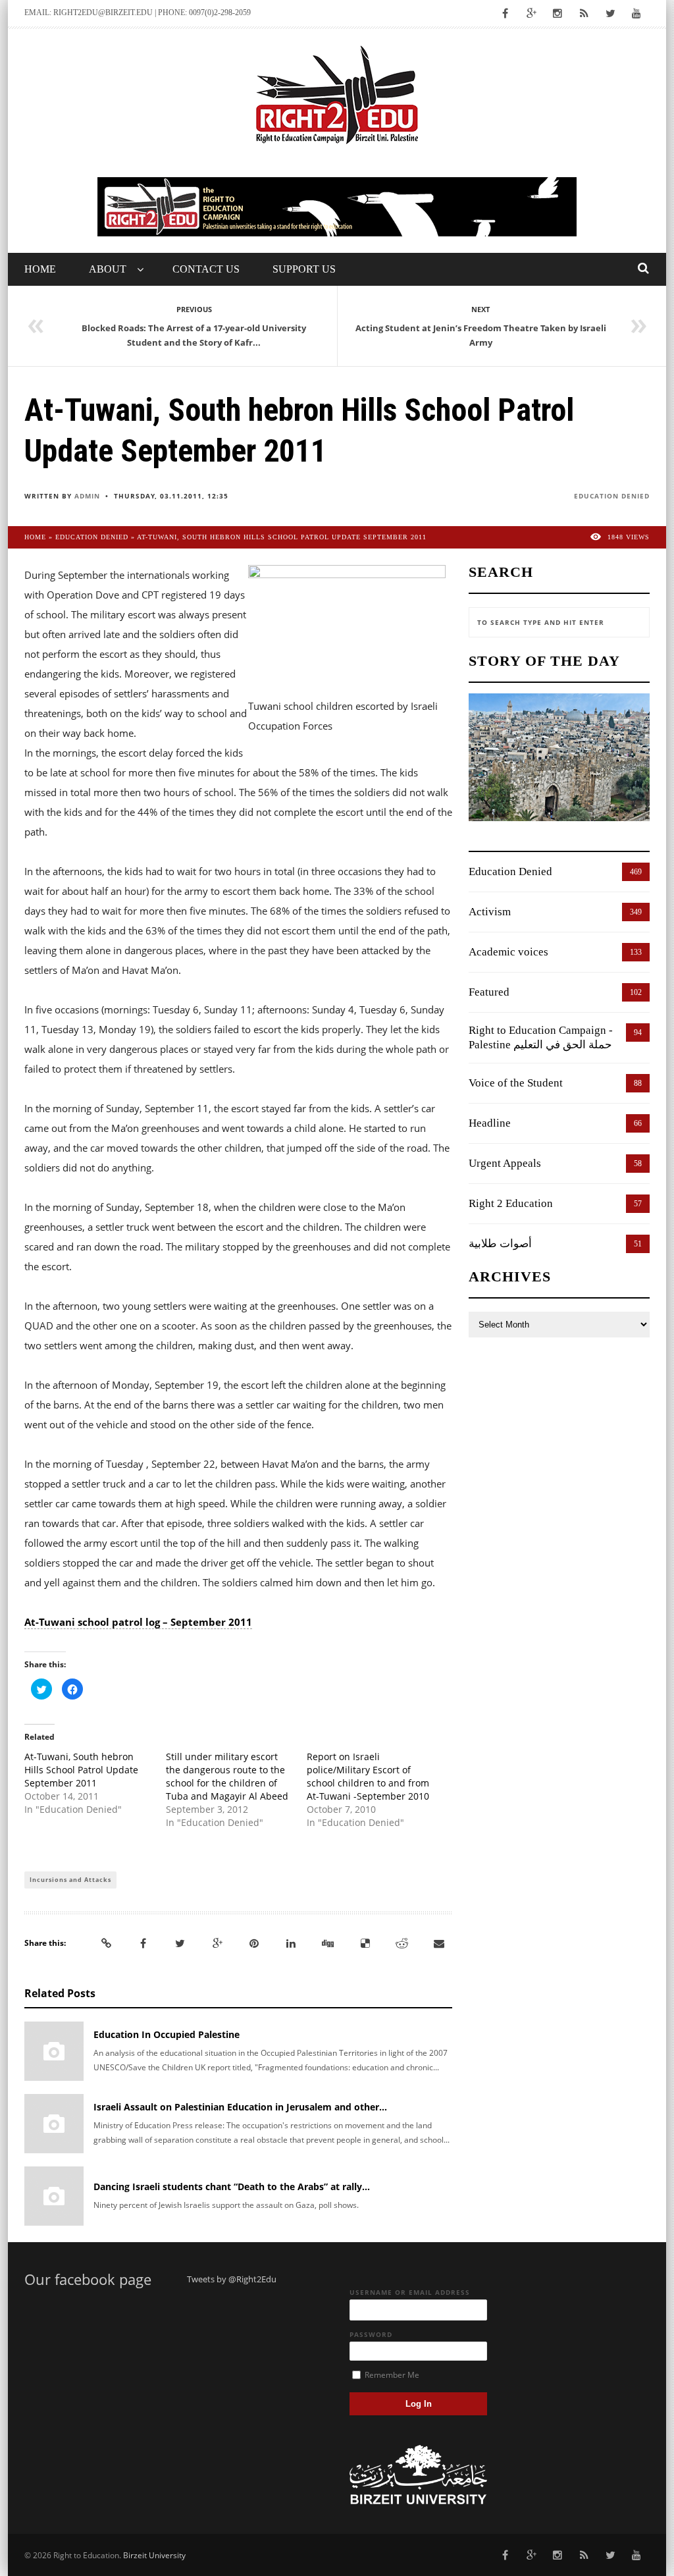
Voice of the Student (516, 1083)
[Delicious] (365, 1943)
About (108, 269)
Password (371, 2334)
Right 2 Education (511, 1203)
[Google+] (217, 1943)
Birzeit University (154, 2555)
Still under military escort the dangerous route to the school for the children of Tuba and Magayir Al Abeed (227, 1776)
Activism (490, 912)
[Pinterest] (254, 1943)
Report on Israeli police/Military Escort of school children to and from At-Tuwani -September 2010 (368, 1776)
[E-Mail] (439, 1943)
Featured (489, 992)
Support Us (304, 269)
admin (87, 496)
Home (40, 269)
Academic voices (508, 952)
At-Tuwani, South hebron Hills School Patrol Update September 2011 (81, 1770)
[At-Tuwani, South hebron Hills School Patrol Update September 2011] (347, 629)
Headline (490, 1123)
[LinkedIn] (291, 1943)
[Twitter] (180, 1943)
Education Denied (612, 496)
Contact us (206, 269)
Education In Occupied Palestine (167, 2034)
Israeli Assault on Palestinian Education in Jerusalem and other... (240, 2107)
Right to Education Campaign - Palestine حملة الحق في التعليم (541, 1037)
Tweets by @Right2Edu (232, 2279)
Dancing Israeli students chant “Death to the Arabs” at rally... (232, 2187)
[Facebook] (143, 1943)
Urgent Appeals (505, 1163)
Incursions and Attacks (70, 1880)
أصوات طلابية (500, 1244)
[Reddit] (402, 1943)
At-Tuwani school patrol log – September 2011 (138, 1622)
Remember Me (391, 2375)
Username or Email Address (410, 2292)
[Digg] (328, 1943)
